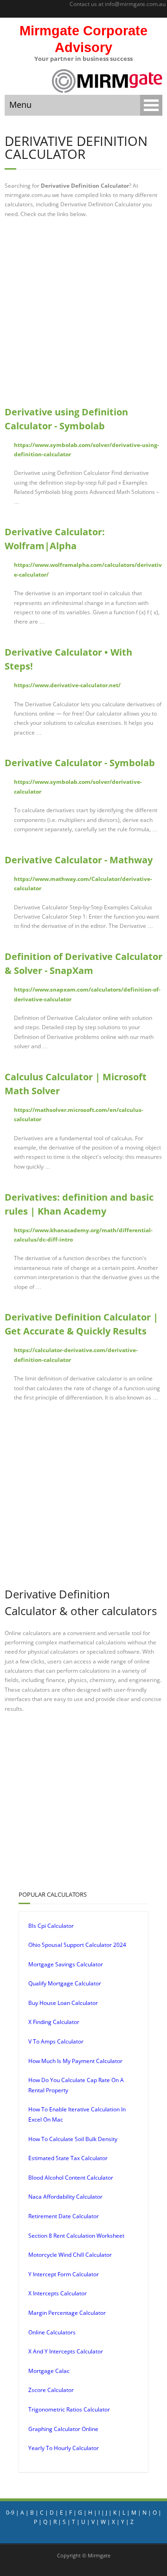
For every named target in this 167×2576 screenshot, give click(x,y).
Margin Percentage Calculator (67, 2313)
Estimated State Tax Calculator (68, 2158)
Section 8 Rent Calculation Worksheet (76, 2236)
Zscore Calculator (51, 2390)
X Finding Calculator (54, 2022)
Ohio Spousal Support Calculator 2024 (77, 1945)
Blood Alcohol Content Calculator (71, 2178)
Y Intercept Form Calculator (64, 2274)
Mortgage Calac (49, 2371)
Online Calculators (52, 2332)
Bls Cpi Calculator (51, 1926)
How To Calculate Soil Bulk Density (73, 2139)
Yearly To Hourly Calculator (64, 2448)
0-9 (10, 2513)
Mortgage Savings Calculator (66, 1964)
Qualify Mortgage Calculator (65, 1983)
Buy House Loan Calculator (63, 2003)
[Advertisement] (83, 312)
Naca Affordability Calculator (65, 2197)
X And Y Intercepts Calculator (66, 2351)
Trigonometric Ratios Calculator (69, 2409)
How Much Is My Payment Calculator (75, 2061)
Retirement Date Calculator (64, 2216)
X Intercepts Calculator (58, 2293)
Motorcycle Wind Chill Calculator (70, 2255)
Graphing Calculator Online (63, 2429)
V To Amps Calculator (56, 2041)
